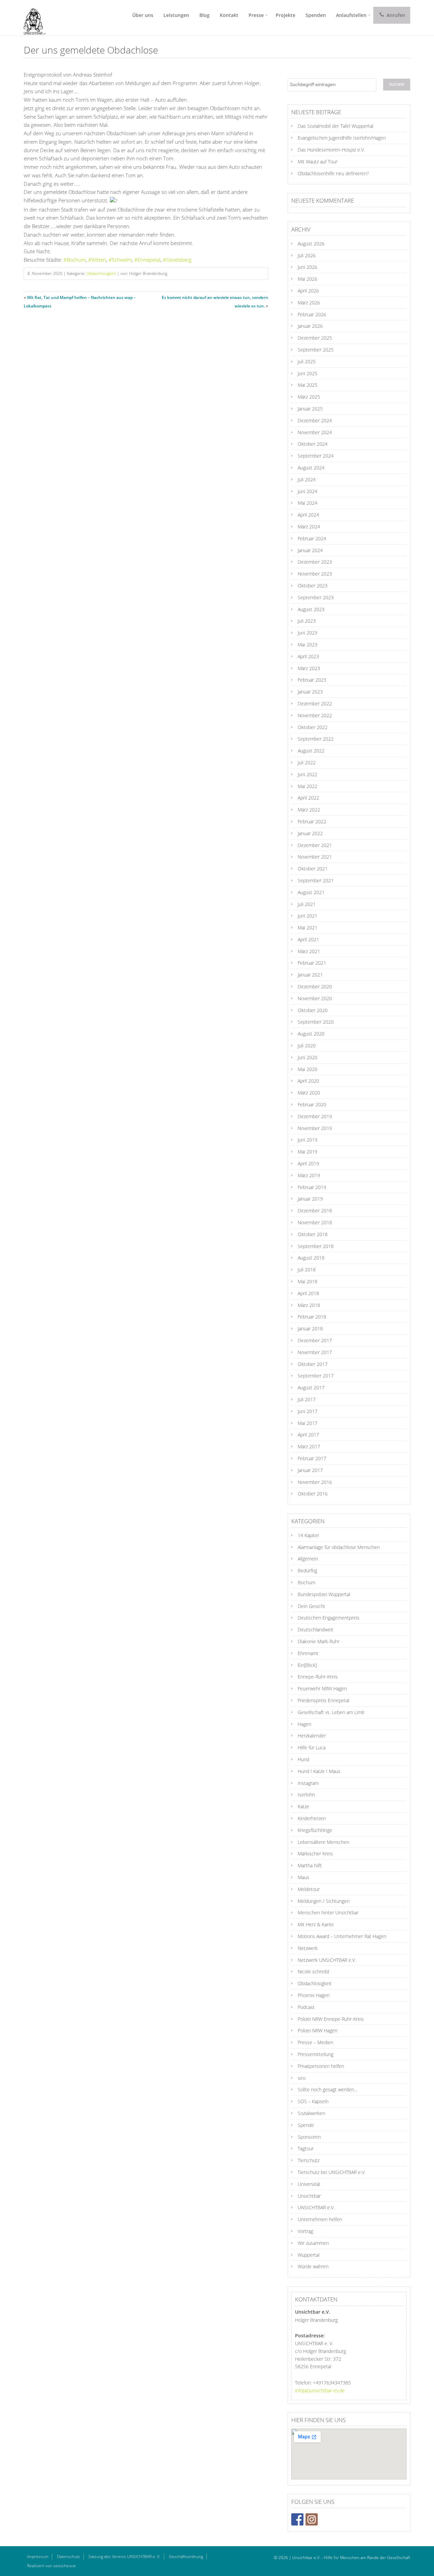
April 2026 (308, 291)
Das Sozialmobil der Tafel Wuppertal (336, 126)
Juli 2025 (307, 361)
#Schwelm (120, 260)
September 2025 (316, 350)
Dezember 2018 (315, 1211)
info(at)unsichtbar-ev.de (320, 2390)
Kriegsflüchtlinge (315, 1830)
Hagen (304, 1724)
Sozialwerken (311, 2113)
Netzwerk (308, 1948)
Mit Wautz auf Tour (318, 162)
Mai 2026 (308, 279)
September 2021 (316, 880)
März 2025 (309, 397)
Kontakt (229, 15)
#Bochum (75, 260)
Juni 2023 (308, 633)
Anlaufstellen (351, 15)
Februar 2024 (312, 538)
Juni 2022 (308, 774)
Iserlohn (306, 1795)
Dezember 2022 (315, 703)
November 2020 (315, 998)
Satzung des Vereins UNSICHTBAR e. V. (124, 2557)
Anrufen (395, 15)
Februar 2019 (312, 1187)
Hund (303, 1759)
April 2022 (308, 798)
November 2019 (315, 1128)
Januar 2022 (310, 833)
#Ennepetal (147, 260)
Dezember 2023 (315, 562)
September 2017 (316, 1376)
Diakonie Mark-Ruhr (319, 1641)
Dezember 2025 (315, 338)
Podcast (306, 2007)
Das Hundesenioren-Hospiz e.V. (331, 150)
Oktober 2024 (313, 444)
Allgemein (308, 1559)
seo (302, 2078)
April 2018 (308, 1293)
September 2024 (316, 456)
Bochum (307, 1582)
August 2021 (311, 892)
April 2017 (308, 1435)
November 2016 (315, 1482)
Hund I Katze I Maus (319, 1771)
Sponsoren (309, 2137)
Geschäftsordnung (186, 2557)
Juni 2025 (308, 373)
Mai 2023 (308, 645)
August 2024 (311, 468)
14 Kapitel (308, 1535)
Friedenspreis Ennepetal (323, 1700)
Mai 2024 (308, 503)
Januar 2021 (310, 975)
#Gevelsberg (177, 260)
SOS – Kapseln (313, 2101)
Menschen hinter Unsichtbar (328, 1913)
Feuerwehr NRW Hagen (322, 1688)
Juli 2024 (307, 479)
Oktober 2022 (313, 727)
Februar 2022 (312, 821)
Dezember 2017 (315, 1340)
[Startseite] (32, 18)
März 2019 (309, 1175)
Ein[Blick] (307, 1665)
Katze (303, 1806)
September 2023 (316, 597)
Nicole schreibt (314, 1971)
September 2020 (316, 1022)
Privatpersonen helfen (321, 2066)
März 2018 (309, 1305)
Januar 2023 (310, 692)
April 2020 (308, 1081)
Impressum (38, 2557)
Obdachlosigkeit (101, 273)
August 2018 (311, 1258)
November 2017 (315, 1352)
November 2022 (315, 715)
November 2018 (315, 1222)
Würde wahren (313, 2266)
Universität (309, 2184)
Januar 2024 (310, 550)
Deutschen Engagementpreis (329, 1618)
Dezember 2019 (315, 1116)
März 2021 (309, 951)
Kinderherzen (312, 1818)
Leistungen (176, 15)
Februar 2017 (312, 1458)
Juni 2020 (308, 1057)
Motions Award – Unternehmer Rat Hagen (342, 1936)
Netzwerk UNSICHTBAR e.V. (327, 1960)
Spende (306, 2125)
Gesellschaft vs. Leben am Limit (331, 1712)
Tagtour (306, 2148)
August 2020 (311, 1034)
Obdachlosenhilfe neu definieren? (333, 173)
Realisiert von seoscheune (52, 2566)
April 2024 (308, 515)
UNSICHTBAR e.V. (316, 2207)
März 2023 (309, 668)
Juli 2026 (307, 255)
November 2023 (315, 574)
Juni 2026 (308, 267)
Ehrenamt (308, 1653)
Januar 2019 (310, 1199)
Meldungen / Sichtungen (324, 1901)
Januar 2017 (310, 1470)
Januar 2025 (310, 409)
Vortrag (305, 2231)
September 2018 (316, 1246)
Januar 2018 (310, 1329)
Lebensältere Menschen (323, 1842)
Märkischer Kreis (315, 1854)
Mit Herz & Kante (316, 1924)
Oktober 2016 (313, 1494)
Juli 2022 (307, 762)
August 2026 (311, 244)
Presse (256, 15)
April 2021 (308, 939)
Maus (303, 1877)
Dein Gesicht (311, 1606)
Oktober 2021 (313, 869)
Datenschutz (68, 2557)
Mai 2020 (308, 1069)
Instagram (308, 1783)
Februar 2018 (312, 1317)
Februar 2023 (312, 680)
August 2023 (311, 609)
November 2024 (315, 432)
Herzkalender (312, 1736)
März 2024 (309, 527)
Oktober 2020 (313, 1010)
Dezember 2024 (315, 420)
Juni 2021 (308, 916)
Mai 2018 (308, 1281)
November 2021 (315, 857)
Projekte (285, 15)
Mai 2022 (308, 786)
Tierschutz (309, 2160)
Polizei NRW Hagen (318, 2030)
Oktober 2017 (313, 1364)
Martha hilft (310, 1865)
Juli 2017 (307, 1399)
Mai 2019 (308, 1152)
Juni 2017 (308, 1411)
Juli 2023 (307, 621)
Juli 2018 (307, 1270)
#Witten (97, 260)
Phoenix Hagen (314, 1995)
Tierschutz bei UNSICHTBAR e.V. (332, 2172)
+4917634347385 (332, 2383)
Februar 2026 (312, 314)
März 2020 (309, 1093)
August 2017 (311, 1387)
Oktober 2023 (313, 586)
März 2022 (309, 810)
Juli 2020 (307, 1045)
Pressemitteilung (315, 2054)
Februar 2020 (312, 1104)
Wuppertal (309, 2255)
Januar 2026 (310, 326)
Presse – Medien (315, 2042)
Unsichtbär (309, 2196)
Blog (204, 15)
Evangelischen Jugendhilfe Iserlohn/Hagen (342, 138)
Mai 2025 (308, 385)
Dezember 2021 (315, 845)
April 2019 (308, 1163)
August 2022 (311, 751)
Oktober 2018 (313, 1234)
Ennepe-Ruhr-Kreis (318, 1677)
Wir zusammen (313, 2243)
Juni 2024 (308, 491)
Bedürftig (307, 1571)
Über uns (143, 15)
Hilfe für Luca (312, 1747)
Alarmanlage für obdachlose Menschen (339, 1547)
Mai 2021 (308, 928)
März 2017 (309, 1446)
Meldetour (309, 1889)
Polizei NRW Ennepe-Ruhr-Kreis (331, 2019)
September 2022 (316, 739)
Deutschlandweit (315, 1629)
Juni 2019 (308, 1140)
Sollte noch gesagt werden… (328, 2089)
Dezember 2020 (315, 987)
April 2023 (308, 656)
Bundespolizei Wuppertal (324, 1594)
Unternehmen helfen (320, 2219)
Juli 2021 (307, 904)
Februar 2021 (312, 963)
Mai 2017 (308, 1423)
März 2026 (309, 303)
